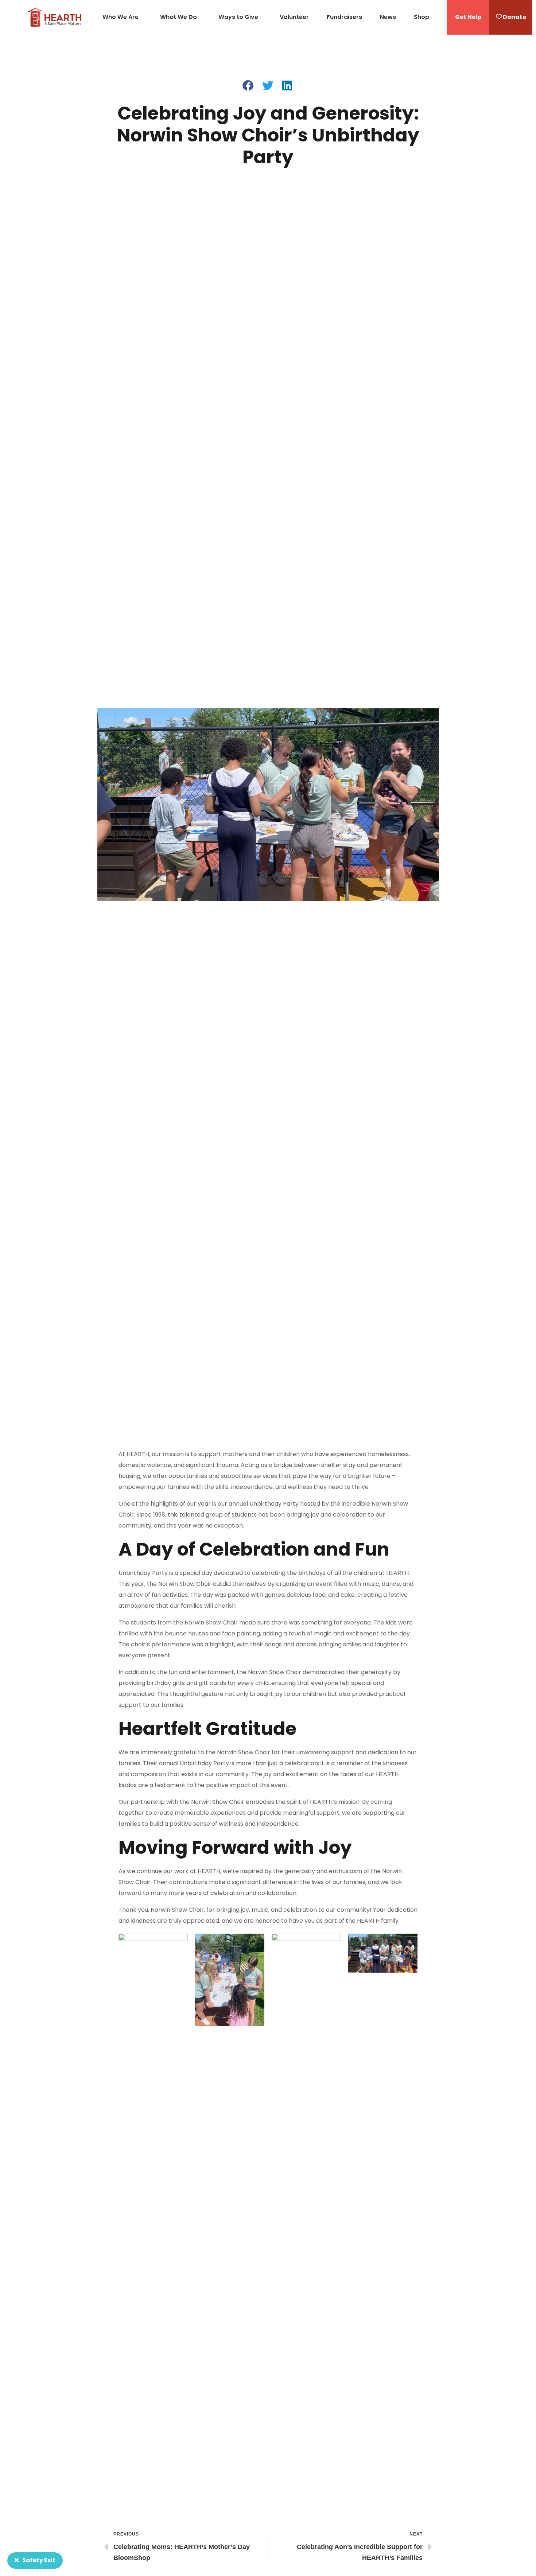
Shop (422, 17)
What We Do (178, 17)
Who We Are (121, 17)
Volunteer (294, 17)
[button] (468, 17)
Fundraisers (344, 17)
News (388, 17)
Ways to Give (238, 17)
